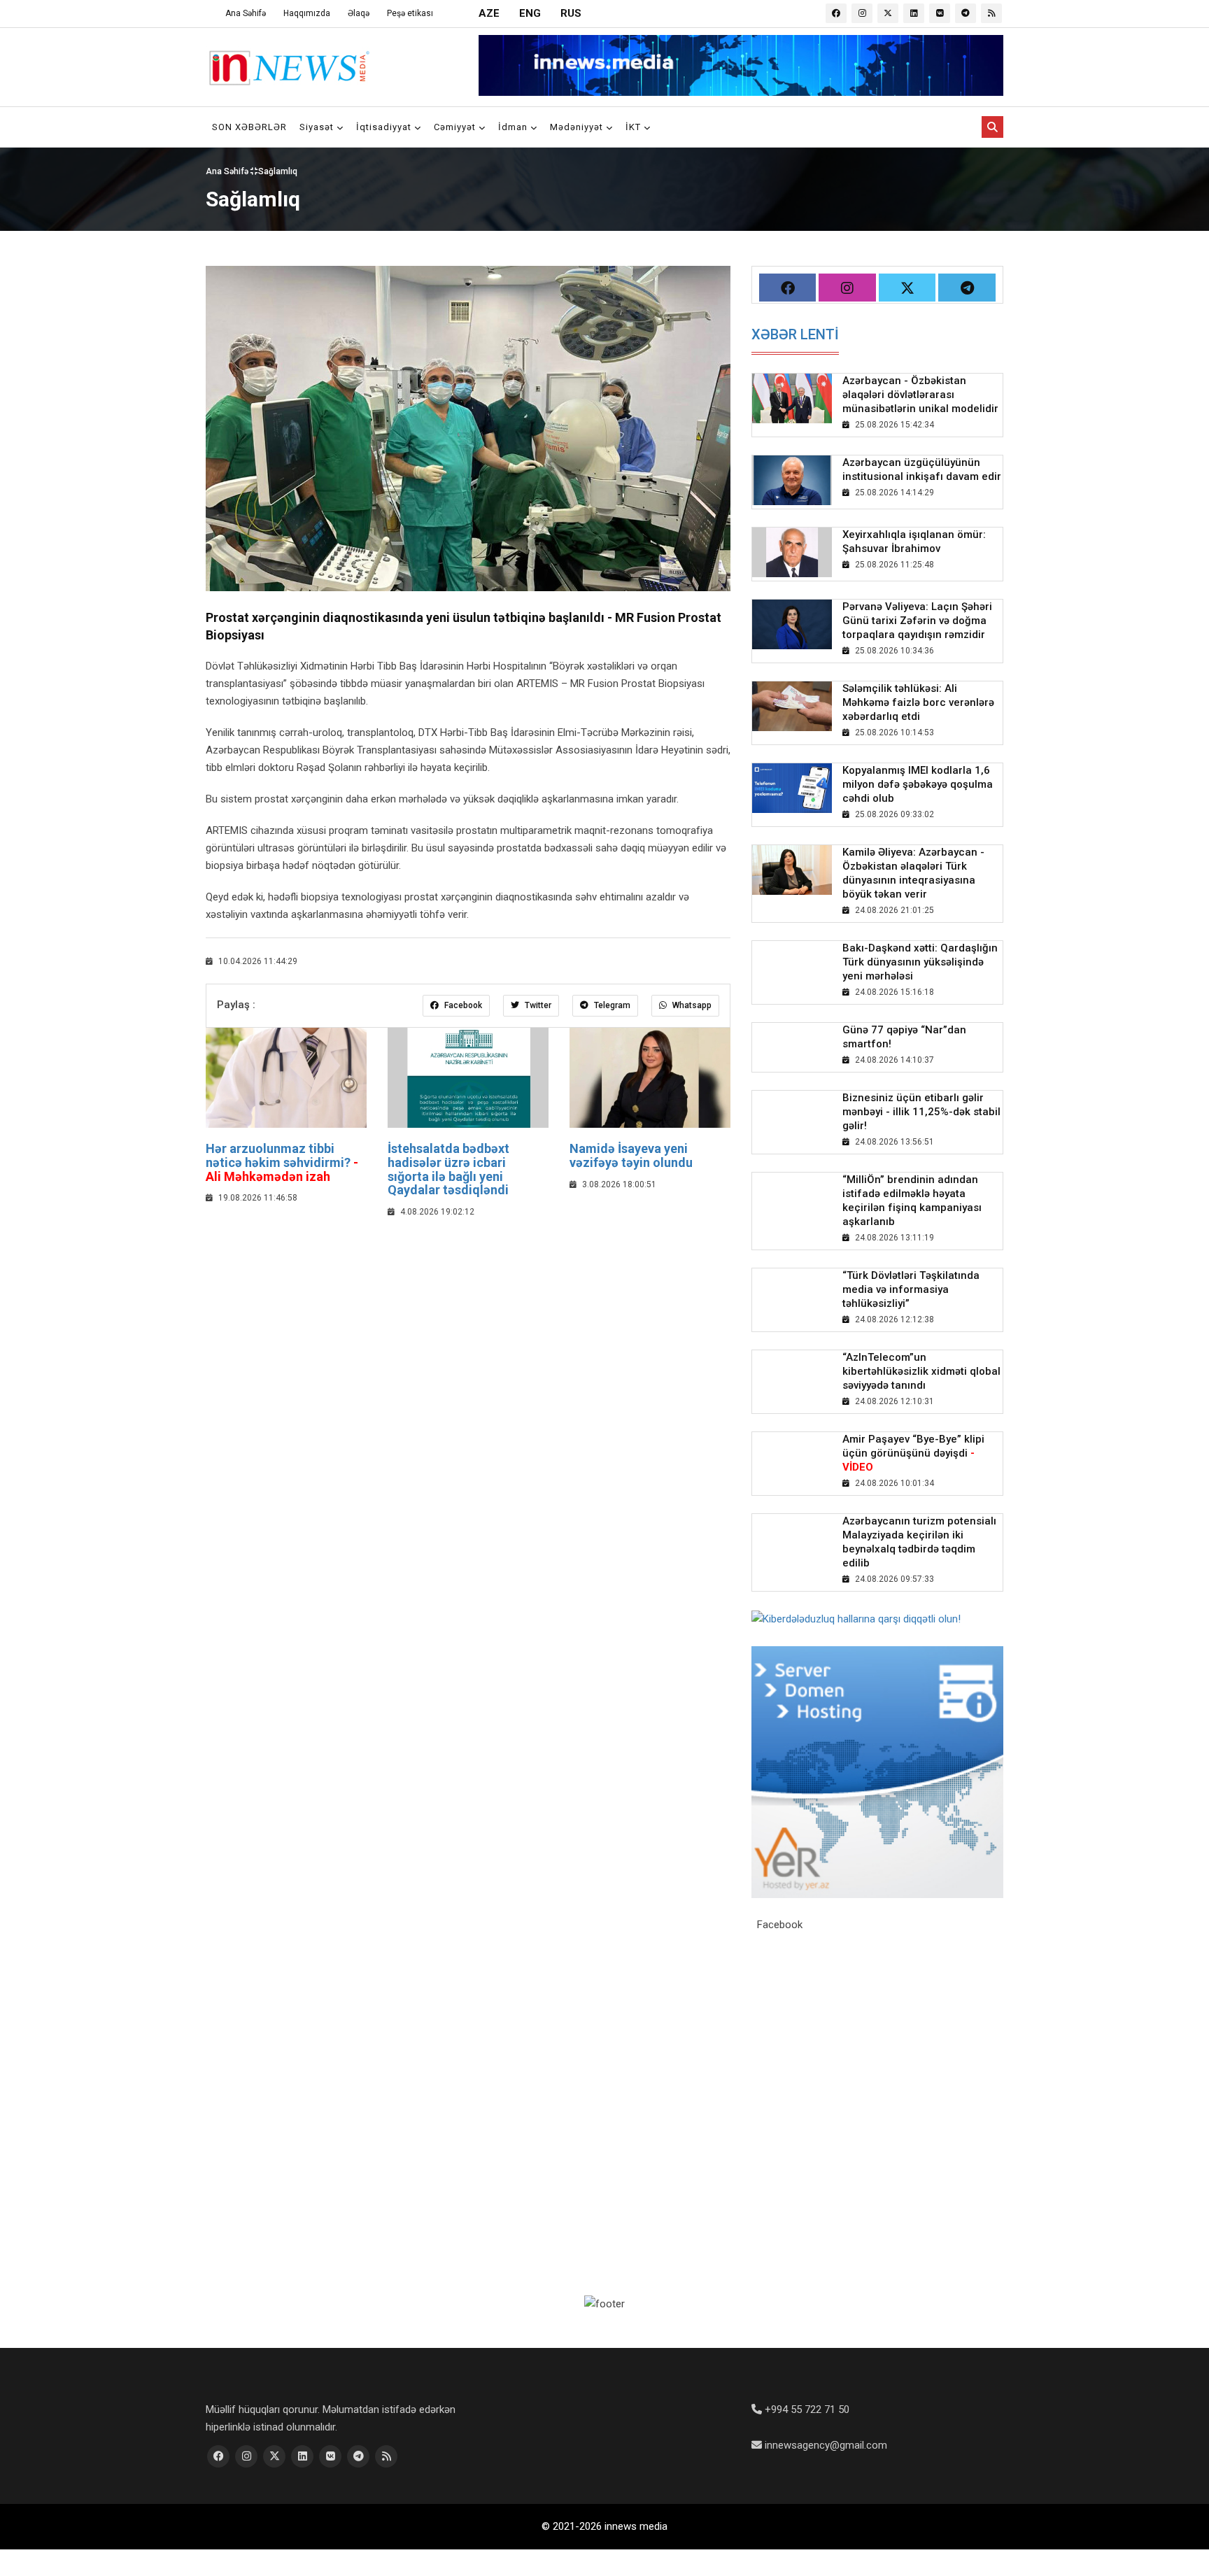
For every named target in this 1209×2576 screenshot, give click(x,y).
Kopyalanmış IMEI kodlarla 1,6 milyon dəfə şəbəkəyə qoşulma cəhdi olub (918, 784)
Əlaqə (359, 13)
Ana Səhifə (246, 13)
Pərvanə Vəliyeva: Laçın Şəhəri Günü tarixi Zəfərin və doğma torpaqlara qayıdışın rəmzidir (917, 621)
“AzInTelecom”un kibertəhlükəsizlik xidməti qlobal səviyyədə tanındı (921, 1371)
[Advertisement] (468, 1332)
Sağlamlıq (278, 171)
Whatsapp (691, 1005)
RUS (571, 13)
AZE (489, 13)
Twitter (537, 1005)
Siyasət (318, 127)
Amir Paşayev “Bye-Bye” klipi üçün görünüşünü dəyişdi (913, 1453)
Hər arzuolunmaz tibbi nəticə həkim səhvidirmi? (282, 1162)
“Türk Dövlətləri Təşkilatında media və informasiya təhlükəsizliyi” (911, 1289)
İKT (635, 127)
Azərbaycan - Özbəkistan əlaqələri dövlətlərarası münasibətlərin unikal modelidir (920, 395)
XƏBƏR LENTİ (795, 334)
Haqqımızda (307, 13)
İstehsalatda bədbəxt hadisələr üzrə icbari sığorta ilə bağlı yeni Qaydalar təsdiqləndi (448, 1169)
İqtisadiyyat (385, 127)
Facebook (462, 1005)
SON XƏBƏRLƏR (249, 127)
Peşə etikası (410, 13)
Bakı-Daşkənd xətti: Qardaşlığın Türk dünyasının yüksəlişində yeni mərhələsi (920, 962)
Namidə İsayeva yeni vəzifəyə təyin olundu (631, 1155)
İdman (514, 127)
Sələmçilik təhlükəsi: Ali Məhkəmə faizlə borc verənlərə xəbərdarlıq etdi (918, 702)
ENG (530, 13)
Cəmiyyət (456, 127)
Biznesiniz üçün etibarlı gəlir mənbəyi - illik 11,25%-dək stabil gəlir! (921, 1112)
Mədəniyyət (578, 127)
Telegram (611, 1005)
